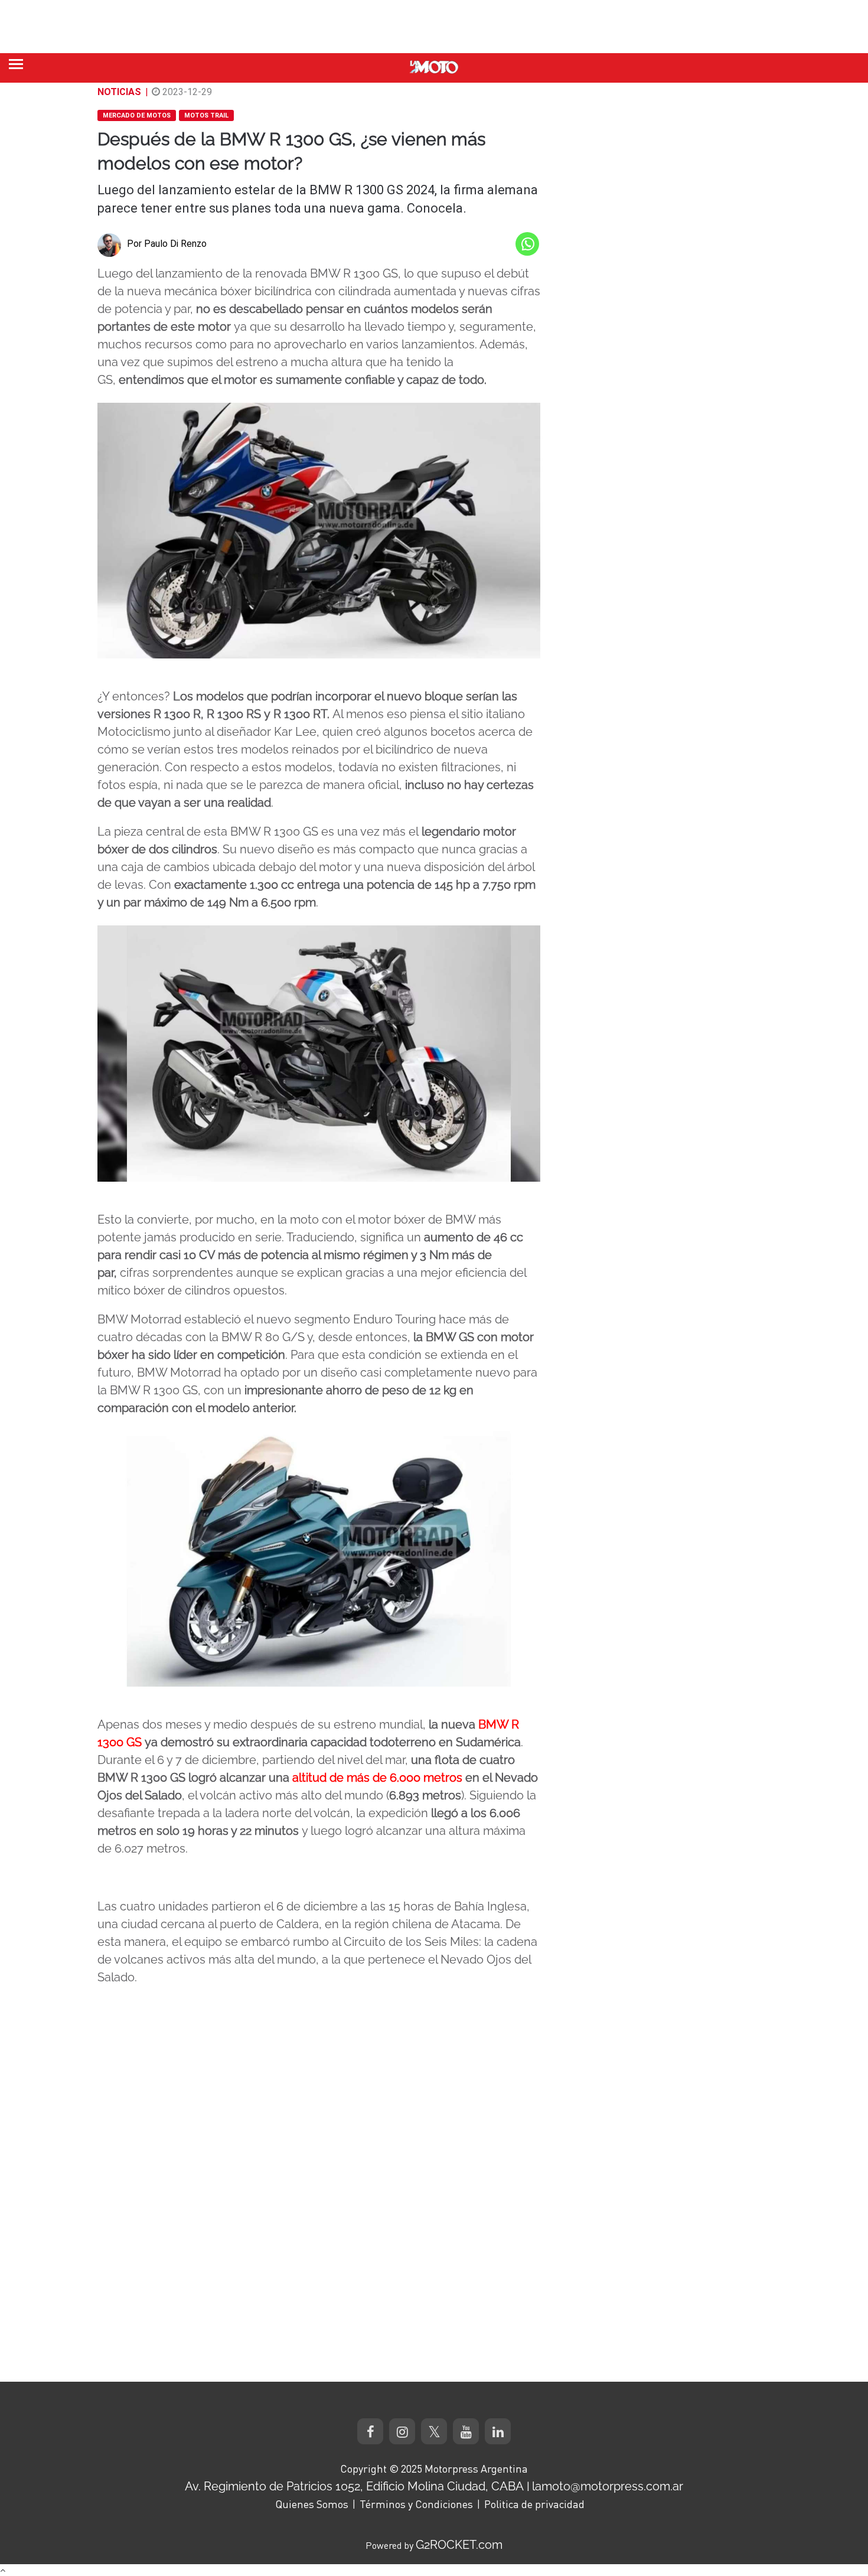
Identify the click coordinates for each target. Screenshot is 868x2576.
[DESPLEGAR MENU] (16, 64)
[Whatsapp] (527, 244)
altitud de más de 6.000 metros (377, 1778)
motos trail (206, 115)
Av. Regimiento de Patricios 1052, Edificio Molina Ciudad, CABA (354, 2486)
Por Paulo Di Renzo (167, 244)
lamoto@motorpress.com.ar (608, 2486)
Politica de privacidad (534, 2504)
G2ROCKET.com (459, 2545)
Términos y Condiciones (416, 2504)
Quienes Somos (312, 2504)
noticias (119, 92)
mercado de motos (137, 115)
